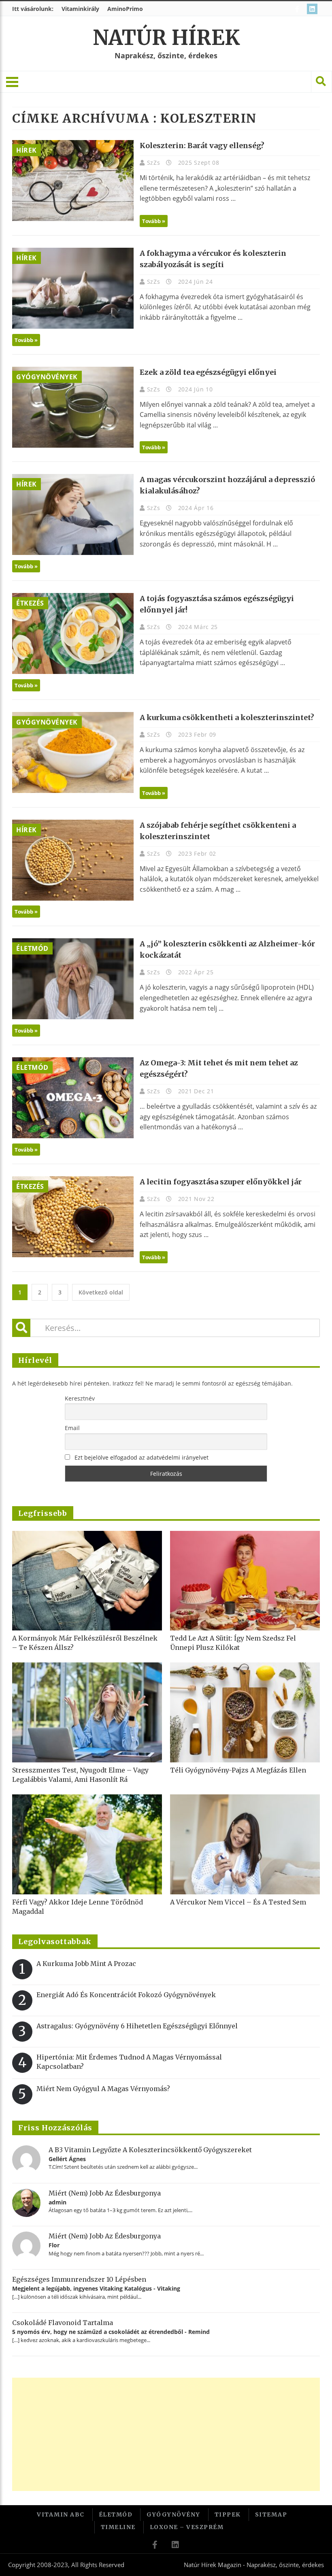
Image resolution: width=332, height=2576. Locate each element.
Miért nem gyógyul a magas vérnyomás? (103, 2089)
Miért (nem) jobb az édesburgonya (105, 2193)
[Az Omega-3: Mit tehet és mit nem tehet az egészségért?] (73, 1098)
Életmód (32, 948)
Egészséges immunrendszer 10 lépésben (79, 2279)
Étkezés (30, 603)
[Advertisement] (166, 2434)
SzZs (155, 163)
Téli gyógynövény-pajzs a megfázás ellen (238, 1770)
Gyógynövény (173, 2514)
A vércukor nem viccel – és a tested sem (238, 1902)
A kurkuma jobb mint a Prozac (86, 1964)
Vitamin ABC (61, 2514)
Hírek (27, 150)
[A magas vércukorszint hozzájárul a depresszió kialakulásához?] (73, 514)
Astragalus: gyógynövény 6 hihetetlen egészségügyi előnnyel (137, 2026)
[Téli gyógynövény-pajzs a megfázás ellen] (245, 1712)
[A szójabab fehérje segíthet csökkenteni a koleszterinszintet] (73, 860)
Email (72, 1428)
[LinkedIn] (313, 9)
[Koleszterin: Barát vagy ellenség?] (73, 181)
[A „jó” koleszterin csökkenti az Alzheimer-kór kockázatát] (73, 979)
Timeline (118, 2527)
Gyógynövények (47, 377)
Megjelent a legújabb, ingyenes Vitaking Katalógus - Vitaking (96, 2288)
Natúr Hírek (166, 38)
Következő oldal (101, 1292)
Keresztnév (80, 1398)
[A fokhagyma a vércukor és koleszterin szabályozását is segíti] (73, 288)
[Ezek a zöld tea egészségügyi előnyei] (73, 407)
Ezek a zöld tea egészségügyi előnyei (208, 372)
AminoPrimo (125, 9)
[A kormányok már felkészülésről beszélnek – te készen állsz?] (87, 1581)
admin (57, 2202)
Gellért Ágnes (67, 2159)
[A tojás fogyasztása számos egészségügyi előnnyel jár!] (73, 633)
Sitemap (271, 2514)
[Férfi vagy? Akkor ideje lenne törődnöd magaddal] (87, 1844)
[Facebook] (298, 9)
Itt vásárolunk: (33, 9)
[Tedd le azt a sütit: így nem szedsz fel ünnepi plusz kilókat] (245, 1581)
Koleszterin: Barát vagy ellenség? (202, 146)
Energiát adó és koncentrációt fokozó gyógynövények (126, 1995)
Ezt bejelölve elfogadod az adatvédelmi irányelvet (142, 1457)
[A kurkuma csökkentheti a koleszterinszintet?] (73, 752)
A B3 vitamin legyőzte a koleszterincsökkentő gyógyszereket (150, 2150)
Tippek (228, 2514)
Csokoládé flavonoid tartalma (63, 2323)
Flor (54, 2245)
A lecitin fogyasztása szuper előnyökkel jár (221, 1182)
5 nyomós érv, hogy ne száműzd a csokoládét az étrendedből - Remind (111, 2332)
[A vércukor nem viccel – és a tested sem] (245, 1844)
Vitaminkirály (80, 9)
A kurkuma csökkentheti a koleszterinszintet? (227, 717)
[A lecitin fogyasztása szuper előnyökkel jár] (73, 1217)
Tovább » (154, 221)
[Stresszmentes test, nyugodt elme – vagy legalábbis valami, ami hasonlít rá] (87, 1712)
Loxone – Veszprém (187, 2527)
